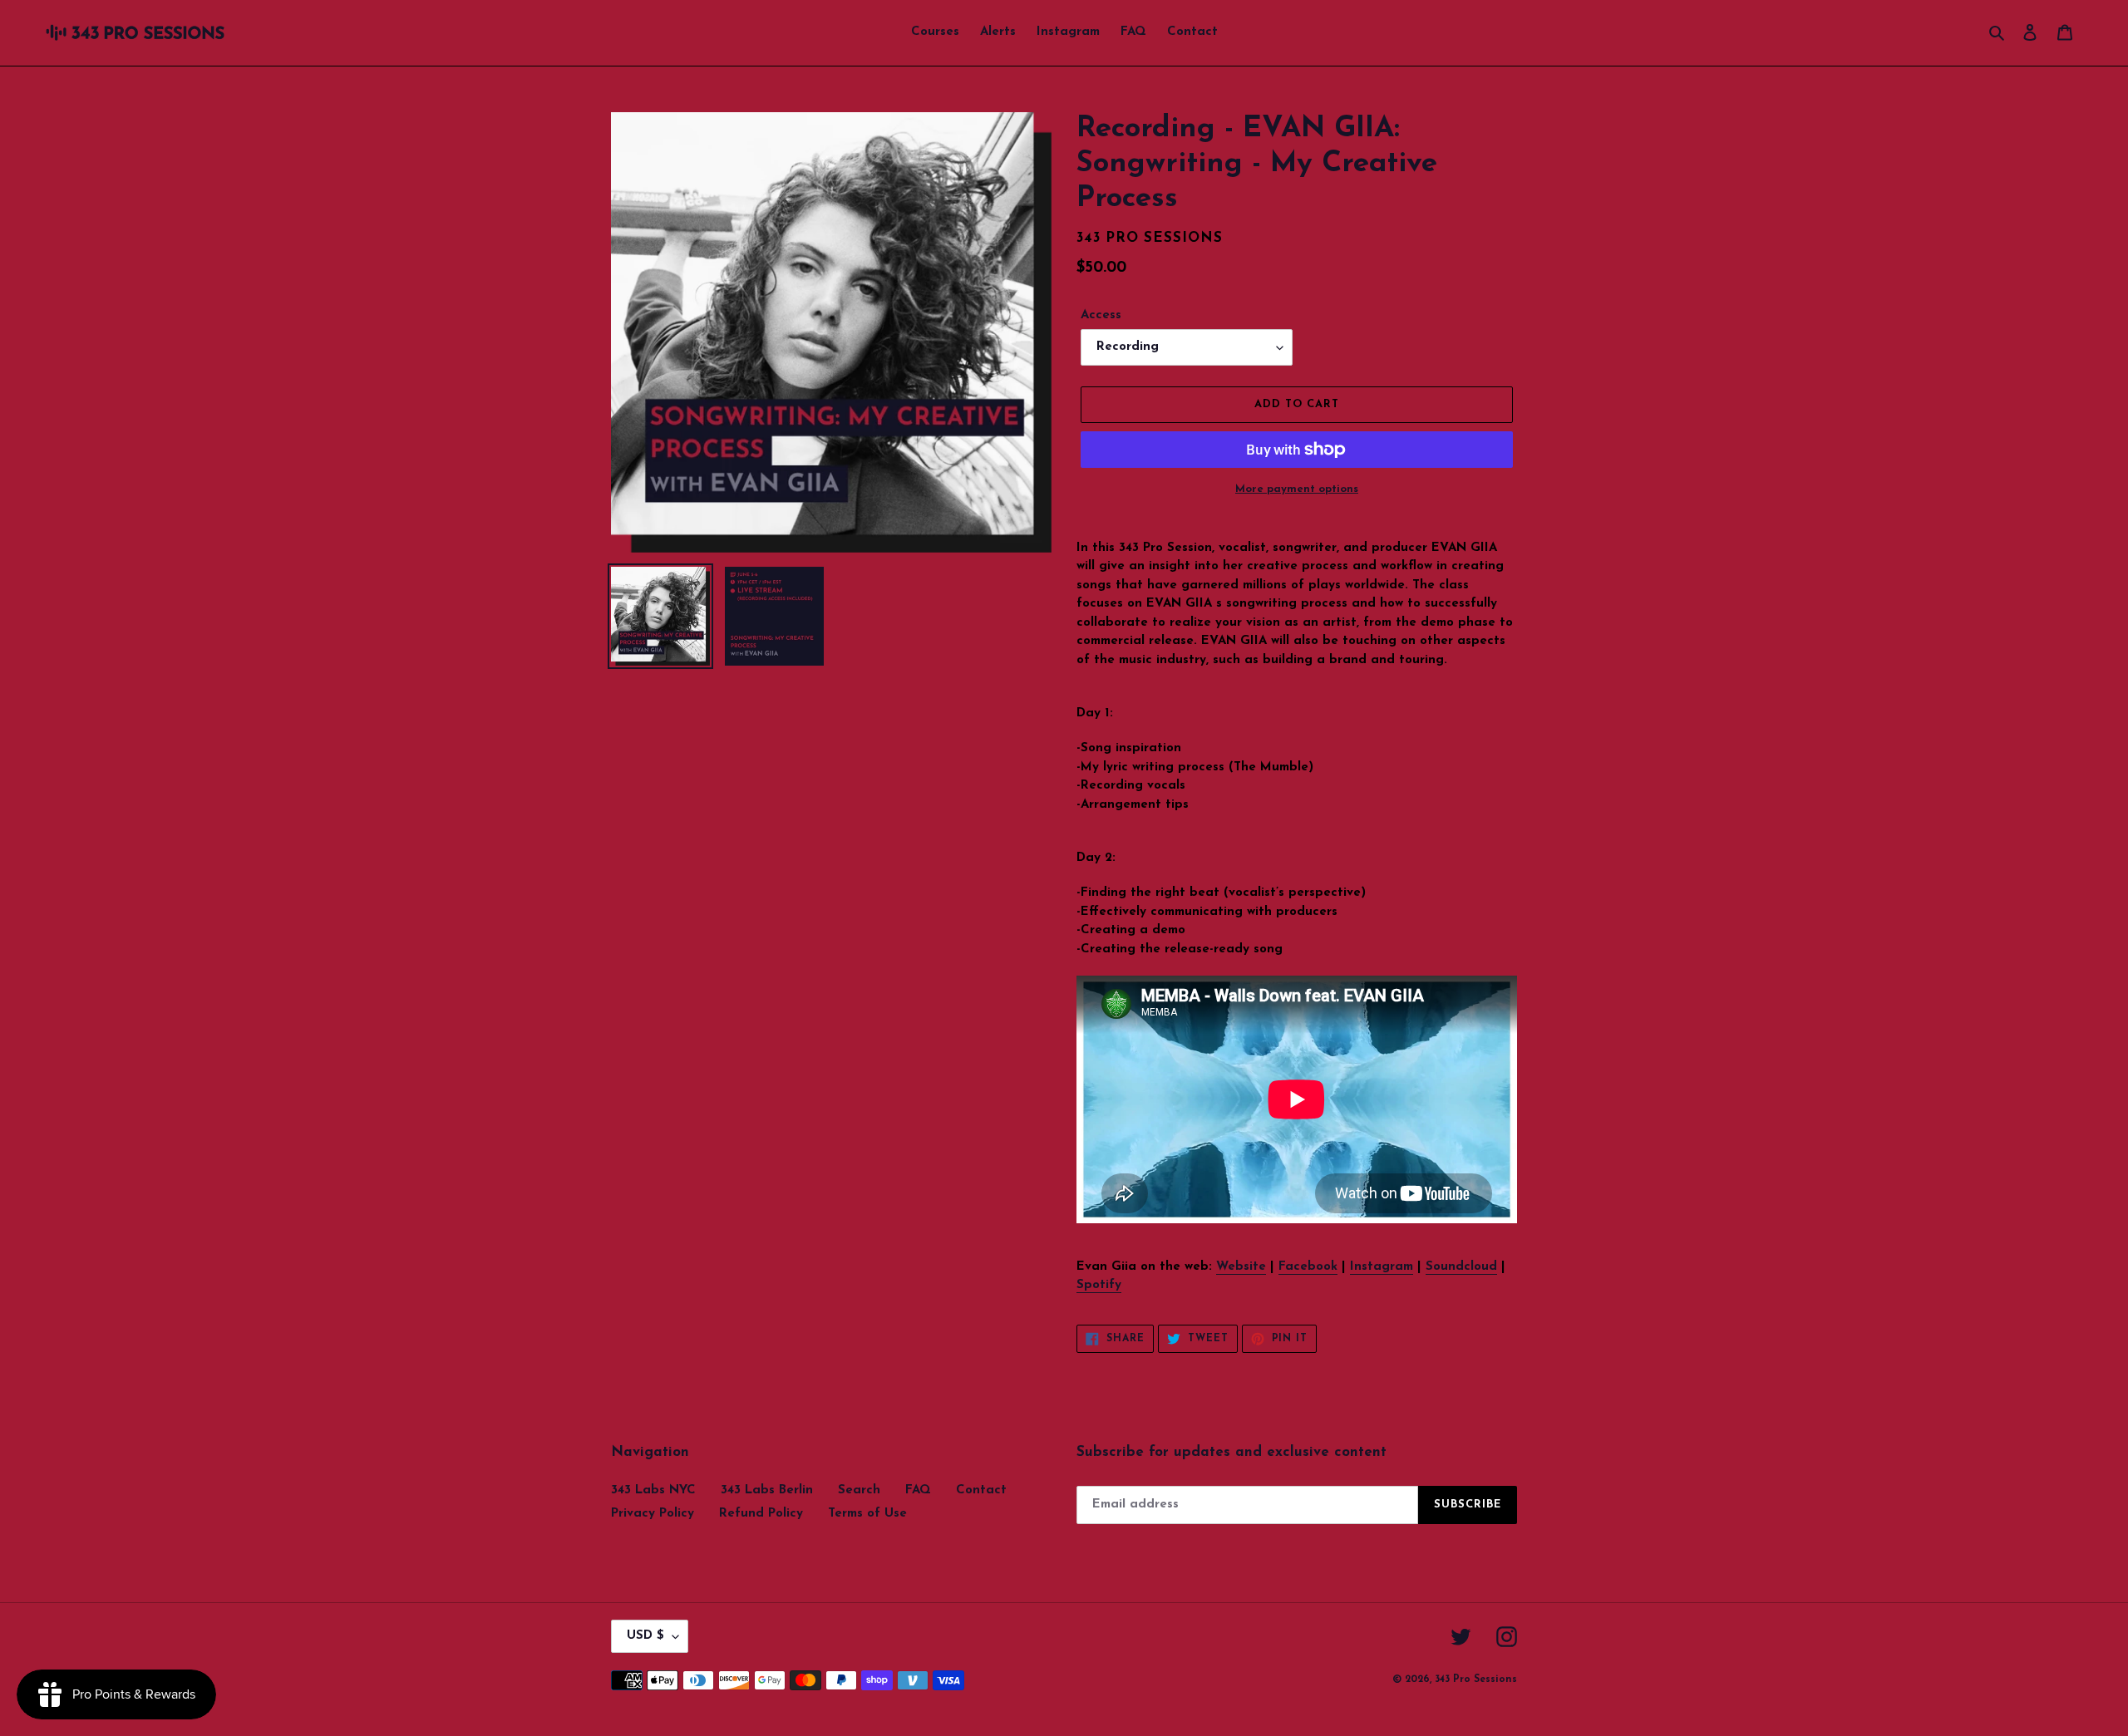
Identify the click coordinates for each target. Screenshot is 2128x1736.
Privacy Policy (653, 1514)
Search (859, 1490)
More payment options (1297, 489)
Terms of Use (867, 1514)
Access (1101, 315)
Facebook (1308, 1267)
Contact (981, 1490)
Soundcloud (1461, 1267)
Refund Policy (761, 1514)
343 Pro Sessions (1476, 1679)
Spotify (1099, 1285)
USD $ (645, 1636)
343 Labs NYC (653, 1490)
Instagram (1382, 1267)
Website (1241, 1267)
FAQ (918, 1490)
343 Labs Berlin (767, 1490)
